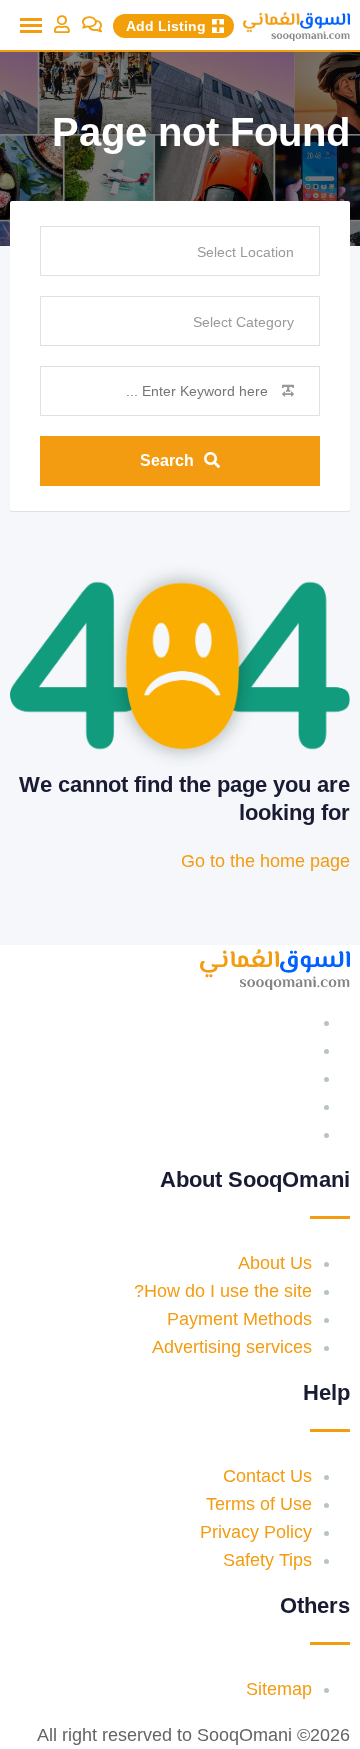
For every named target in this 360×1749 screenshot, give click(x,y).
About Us (275, 1263)
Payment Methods (239, 1319)
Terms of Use (259, 1504)
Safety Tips (267, 1560)
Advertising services (232, 1347)
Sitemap (279, 1689)
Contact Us (267, 1476)
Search (167, 460)
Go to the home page (265, 861)
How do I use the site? (223, 1291)
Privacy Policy (256, 1532)
